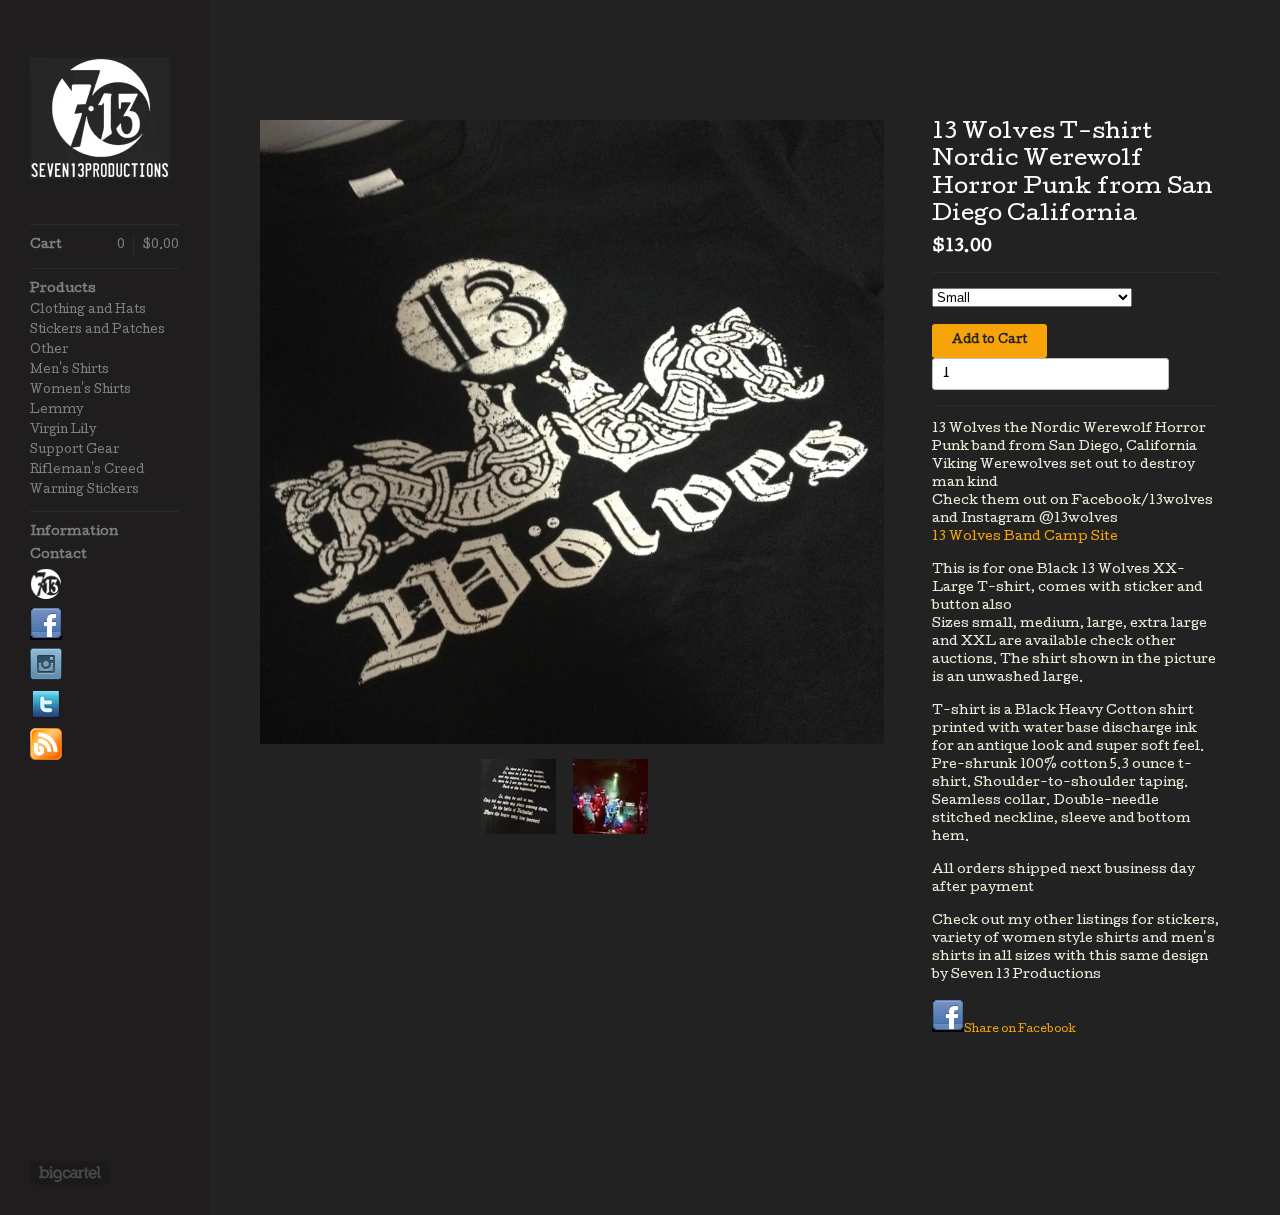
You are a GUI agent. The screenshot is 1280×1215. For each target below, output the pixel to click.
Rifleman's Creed (87, 471)
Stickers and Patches (97, 331)
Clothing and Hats (88, 311)
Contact (58, 555)
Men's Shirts (69, 371)
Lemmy (56, 411)
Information (74, 532)
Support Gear (74, 451)
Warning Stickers (84, 491)
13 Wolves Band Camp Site (1025, 537)
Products (63, 289)
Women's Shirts (80, 391)
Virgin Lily (63, 431)
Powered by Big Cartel (69, 1173)
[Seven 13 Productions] (105, 123)
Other (49, 351)
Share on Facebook (1020, 1029)
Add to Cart (989, 341)
